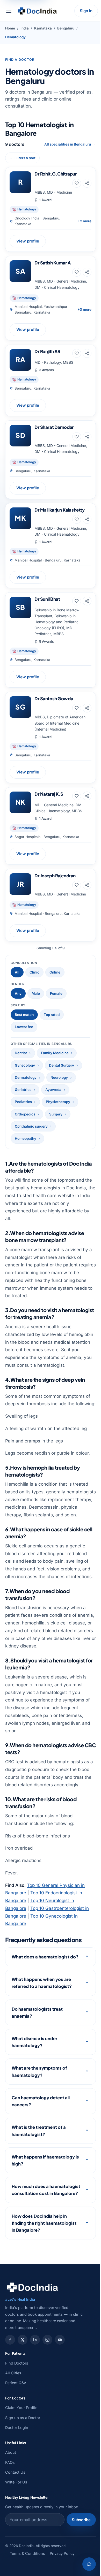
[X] (23, 2392)
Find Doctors (17, 2416)
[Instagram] (47, 2392)
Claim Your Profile (21, 2460)
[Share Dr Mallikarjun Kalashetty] (87, 519)
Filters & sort (25, 158)
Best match (24, 1015)
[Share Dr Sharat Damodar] (87, 437)
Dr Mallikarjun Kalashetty (59, 510)
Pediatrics (23, 1102)
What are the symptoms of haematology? (39, 2117)
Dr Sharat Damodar (54, 427)
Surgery (56, 1114)
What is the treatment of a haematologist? (39, 2176)
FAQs (10, 2515)
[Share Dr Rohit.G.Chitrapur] (87, 183)
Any (18, 993)
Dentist (21, 1053)
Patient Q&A (16, 2436)
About (11, 2505)
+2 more (85, 221)
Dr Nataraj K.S (49, 794)
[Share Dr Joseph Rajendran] (87, 885)
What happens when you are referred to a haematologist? (42, 2028)
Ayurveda (53, 1090)
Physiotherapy (58, 1102)
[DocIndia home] (37, 11)
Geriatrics (23, 1090)
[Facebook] (10, 2392)
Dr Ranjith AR (47, 351)
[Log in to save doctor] (77, 183)
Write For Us (16, 2535)
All (17, 972)
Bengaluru (66, 28)
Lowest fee (24, 1027)
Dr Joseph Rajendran (55, 876)
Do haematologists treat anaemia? (37, 2058)
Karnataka (43, 28)
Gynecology (25, 1065)
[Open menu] (9, 11)
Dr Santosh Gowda (54, 698)
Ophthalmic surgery (31, 1126)
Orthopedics (25, 1114)
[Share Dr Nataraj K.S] (87, 796)
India (25, 28)
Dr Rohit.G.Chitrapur (56, 174)
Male (36, 993)
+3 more (84, 309)
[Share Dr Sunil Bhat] (87, 601)
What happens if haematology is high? (43, 2206)
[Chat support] (85, 2564)
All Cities (13, 2425)
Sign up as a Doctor (23, 2470)
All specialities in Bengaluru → (70, 144)
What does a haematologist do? (41, 1999)
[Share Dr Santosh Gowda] (87, 708)
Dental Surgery (62, 1065)
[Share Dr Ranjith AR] (87, 353)
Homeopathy (26, 1138)
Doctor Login (17, 2480)
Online (55, 972)
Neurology (59, 1077)
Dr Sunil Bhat (47, 599)
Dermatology (26, 1077)
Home (10, 28)
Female (56, 993)
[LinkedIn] (35, 2392)
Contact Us (15, 2525)
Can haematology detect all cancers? (41, 2147)
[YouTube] (60, 2392)
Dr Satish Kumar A (53, 263)
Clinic (34, 972)
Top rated (52, 1015)
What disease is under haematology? (34, 2087)
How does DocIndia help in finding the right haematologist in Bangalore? (44, 2275)
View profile (28, 241)
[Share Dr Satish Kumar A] (87, 272)
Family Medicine (55, 1053)
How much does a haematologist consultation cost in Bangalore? (41, 2239)
